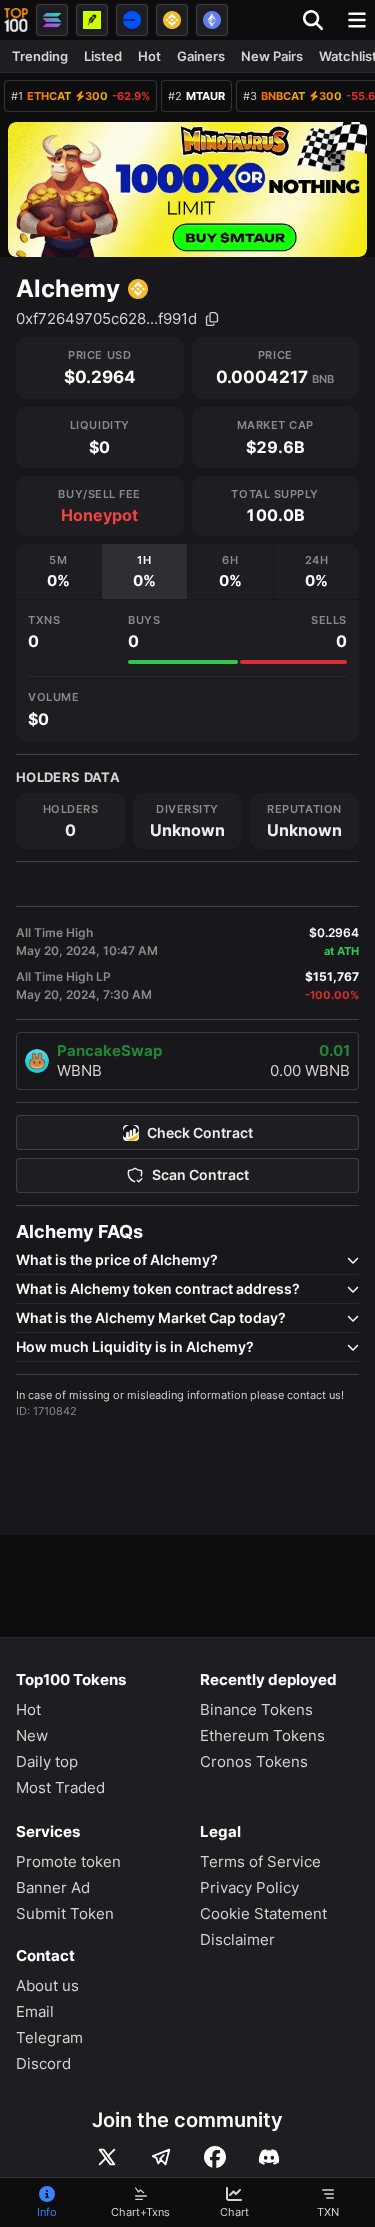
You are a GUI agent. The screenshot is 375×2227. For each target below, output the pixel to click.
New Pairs (272, 56)
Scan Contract (200, 1175)
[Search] (319, 20)
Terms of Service (260, 1861)
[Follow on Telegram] (161, 2157)
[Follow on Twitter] (107, 2157)
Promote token (68, 1861)
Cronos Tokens (254, 1761)
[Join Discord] (269, 2157)
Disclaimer (237, 1939)
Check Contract (200, 1133)
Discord (43, 2063)
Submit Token (65, 1913)
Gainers (201, 56)
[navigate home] (16, 20)
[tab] (58, 571)
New (32, 1735)
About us (47, 1985)
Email (35, 2011)
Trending (40, 56)
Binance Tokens (256, 1709)
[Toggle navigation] (357, 20)
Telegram (49, 2037)
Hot (149, 56)
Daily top (47, 1761)
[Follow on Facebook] (215, 2157)
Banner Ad (53, 1887)
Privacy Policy (249, 1887)
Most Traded (60, 1787)
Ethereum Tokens (262, 1735)
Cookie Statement (263, 1913)
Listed (103, 56)
